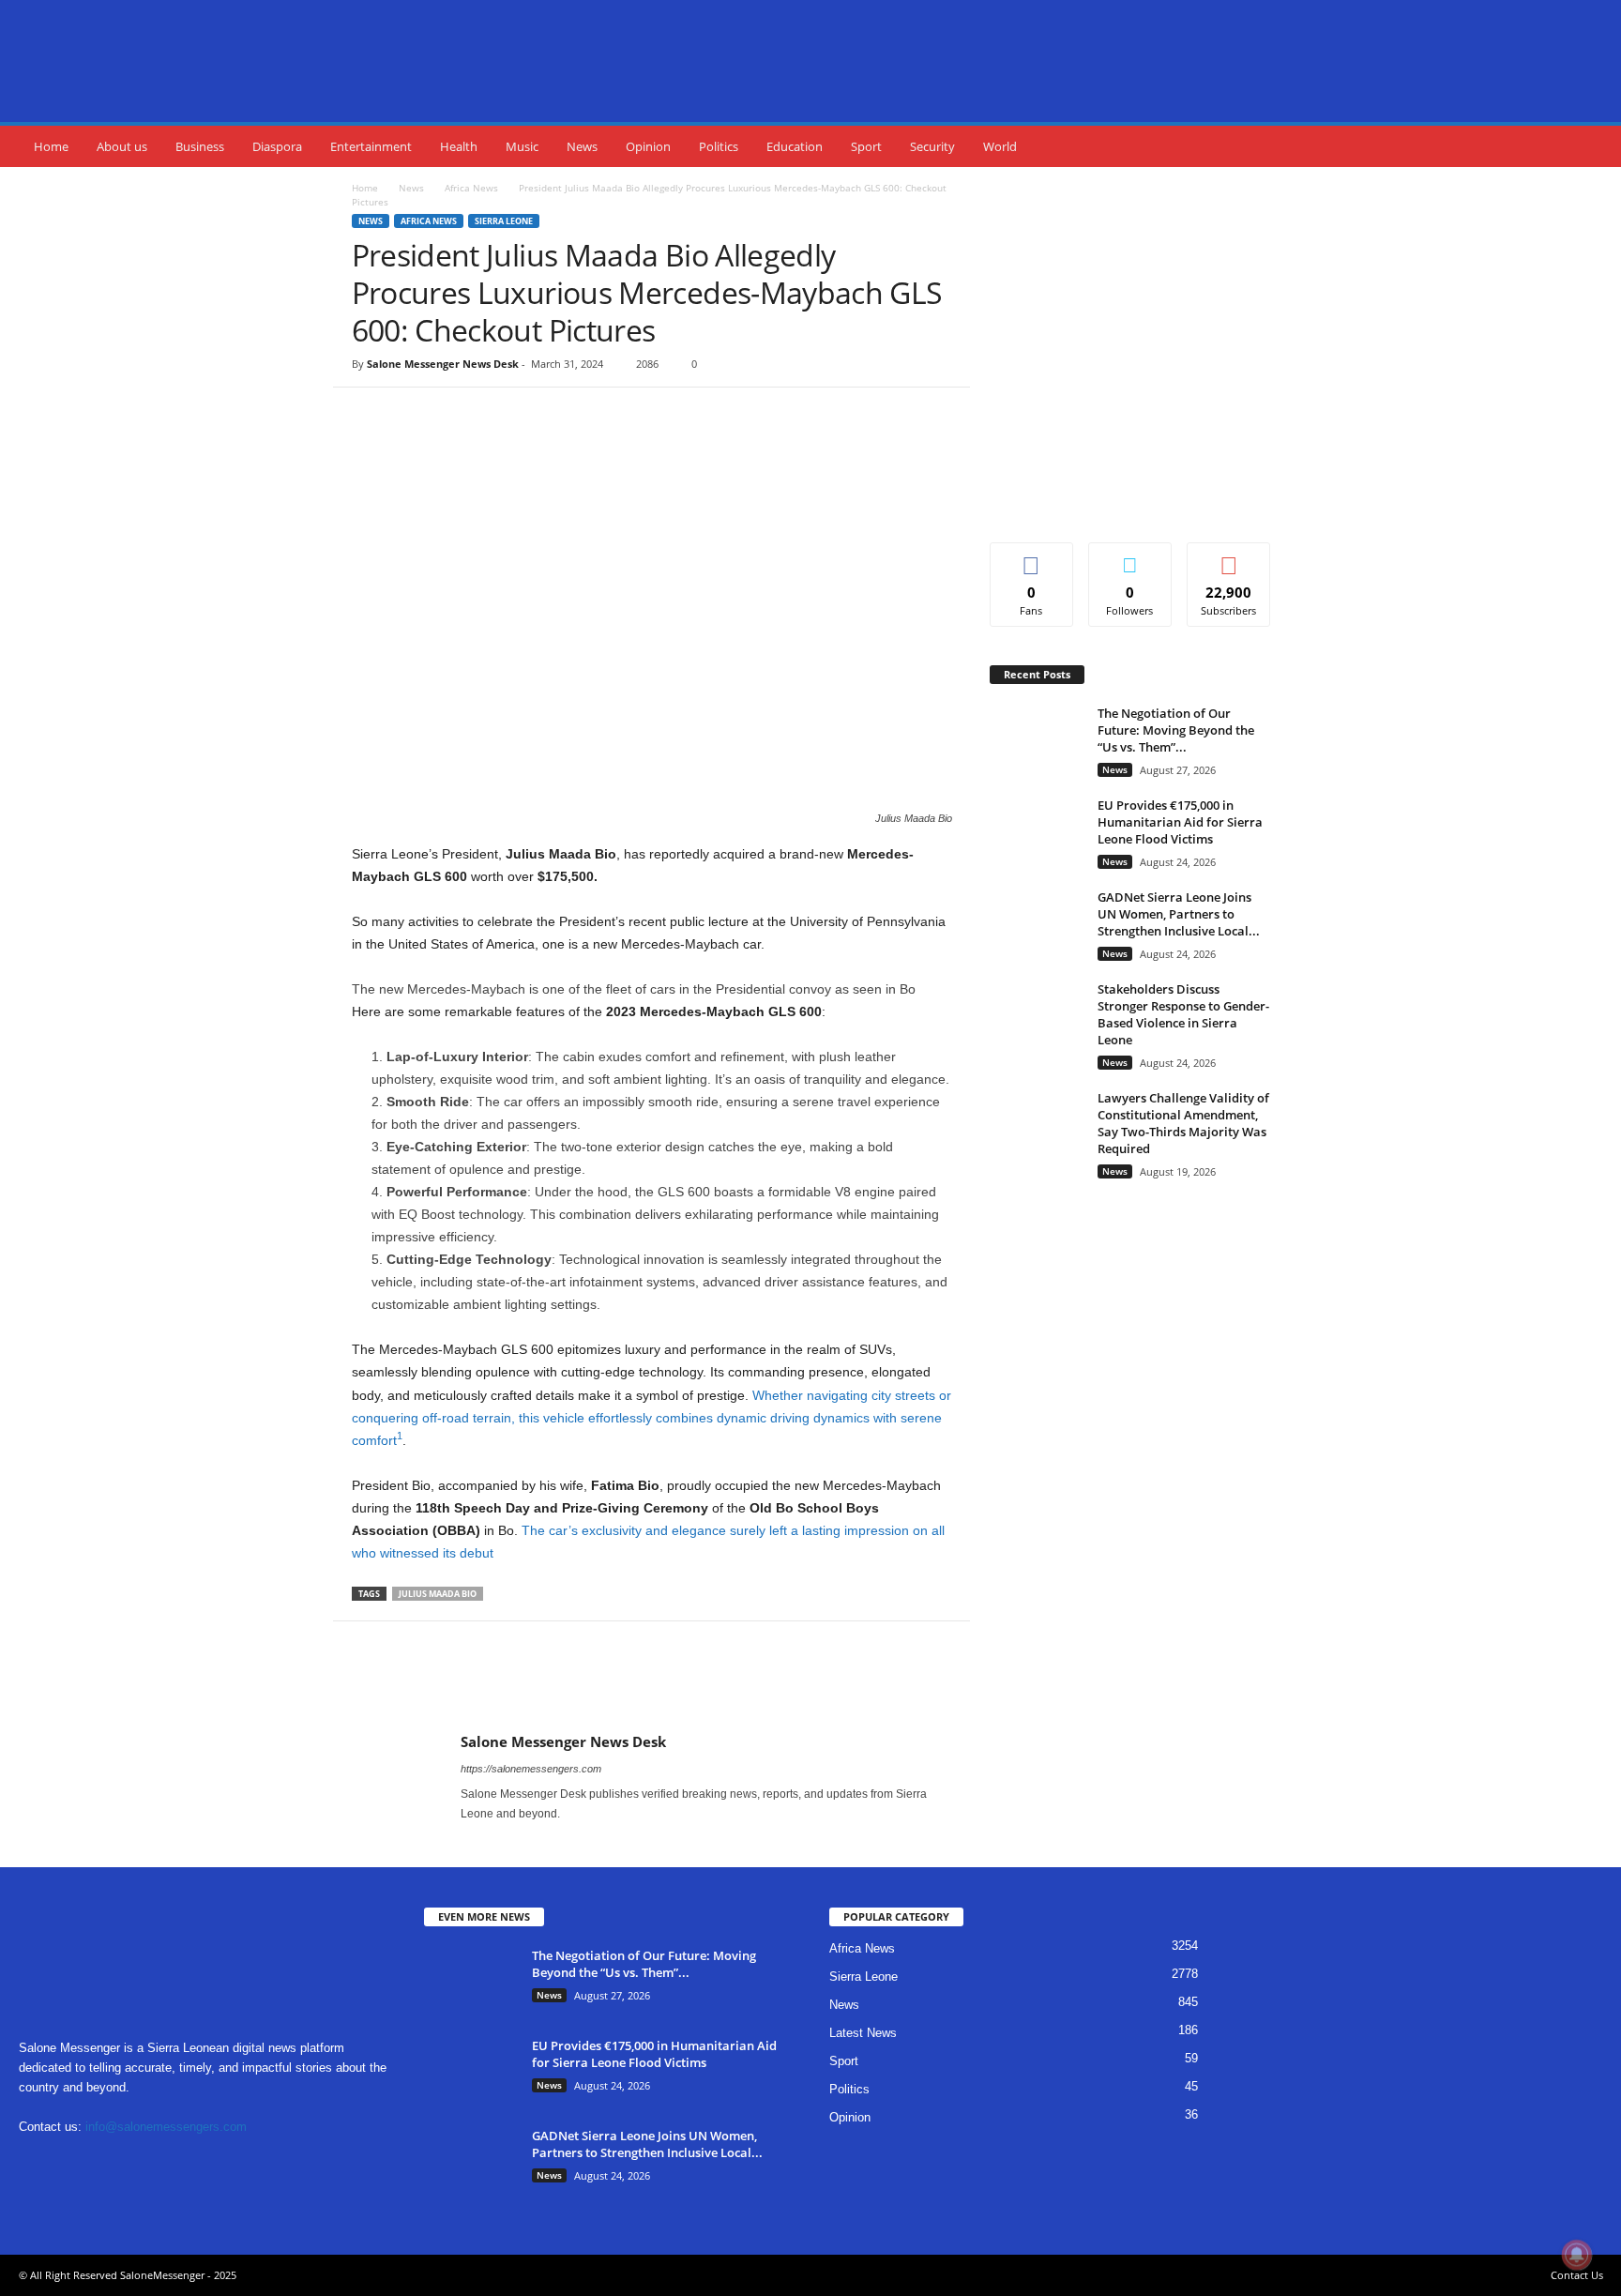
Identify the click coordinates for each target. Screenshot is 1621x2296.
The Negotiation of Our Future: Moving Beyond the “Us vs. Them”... (1176, 730)
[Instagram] (499, 1840)
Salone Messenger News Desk (443, 364)
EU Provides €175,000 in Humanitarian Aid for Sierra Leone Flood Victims (1180, 822)
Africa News (471, 188)
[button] (1593, 146)
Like (1031, 557)
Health (459, 146)
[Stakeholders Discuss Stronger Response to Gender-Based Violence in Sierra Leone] (1037, 1016)
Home (51, 146)
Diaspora (277, 146)
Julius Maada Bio (438, 1594)
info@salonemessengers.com (166, 2127)
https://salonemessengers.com (531, 1769)
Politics (719, 146)
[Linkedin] (115, 2163)
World (1000, 146)
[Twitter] (527, 444)
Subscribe (1229, 557)
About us (122, 146)
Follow (1130, 557)
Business (200, 146)
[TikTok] (153, 2163)
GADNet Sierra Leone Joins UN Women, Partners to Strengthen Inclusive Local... (1179, 914)
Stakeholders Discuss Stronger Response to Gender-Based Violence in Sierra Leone (1183, 1014)
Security (932, 146)
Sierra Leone (504, 221)
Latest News (863, 2033)
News (582, 146)
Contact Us (1577, 2275)
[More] (658, 444)
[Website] (230, 2163)
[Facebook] (484, 444)
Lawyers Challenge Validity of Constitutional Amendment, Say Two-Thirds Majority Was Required (1183, 1123)
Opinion (648, 146)
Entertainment (371, 146)
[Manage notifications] (1577, 2255)
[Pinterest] (570, 444)
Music (522, 146)
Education (795, 146)
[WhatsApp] (614, 444)
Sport (866, 146)
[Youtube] (523, 1840)
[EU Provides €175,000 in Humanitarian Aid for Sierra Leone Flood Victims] (1037, 832)
